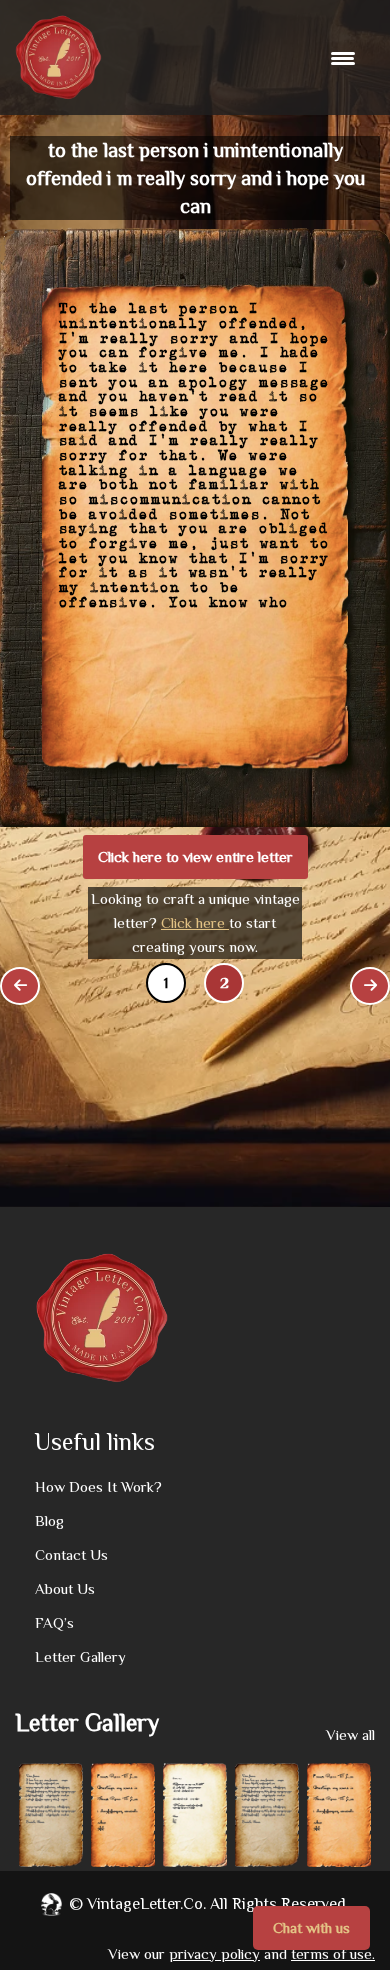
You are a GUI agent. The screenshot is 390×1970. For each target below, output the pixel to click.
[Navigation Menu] (345, 58)
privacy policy (214, 1953)
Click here (195, 922)
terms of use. (333, 1953)
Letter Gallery (80, 1656)
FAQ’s (54, 1622)
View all (350, 1734)
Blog (49, 1520)
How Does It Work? (98, 1486)
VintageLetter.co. (146, 1904)
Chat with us (311, 1927)
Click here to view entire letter (195, 856)
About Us (65, 1588)
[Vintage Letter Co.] (58, 57)
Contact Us (71, 1554)
